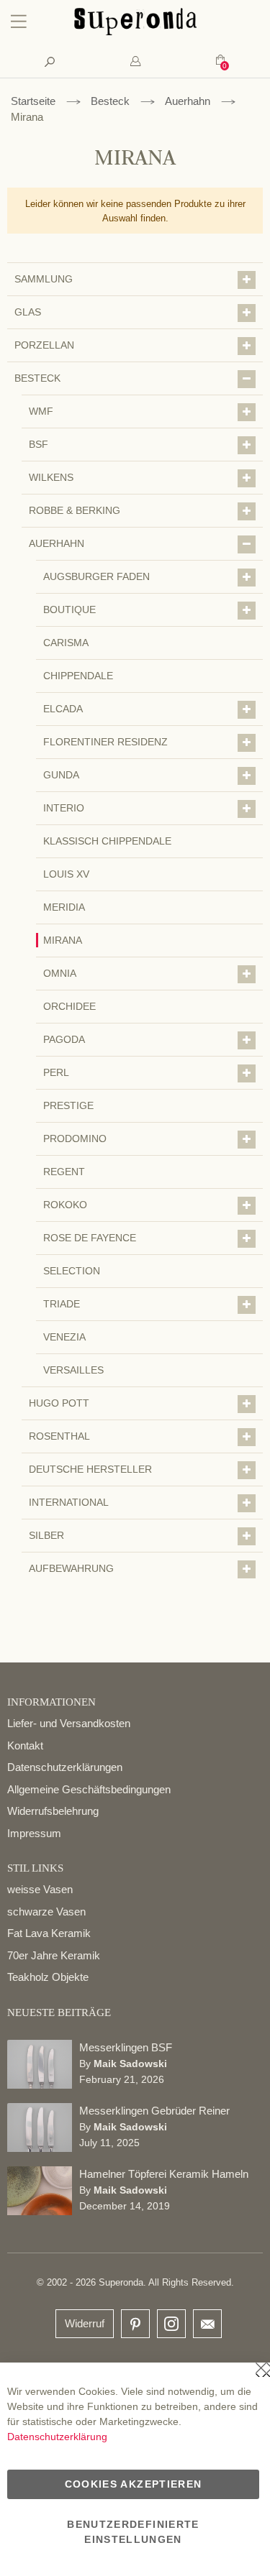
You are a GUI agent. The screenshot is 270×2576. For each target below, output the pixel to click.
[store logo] (135, 32)
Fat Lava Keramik (49, 1933)
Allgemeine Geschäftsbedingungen (89, 1789)
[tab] (135, 61)
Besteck (110, 101)
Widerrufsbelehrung (53, 1811)
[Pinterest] (135, 2325)
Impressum (34, 1833)
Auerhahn (188, 101)
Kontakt (25, 1745)
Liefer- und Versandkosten (69, 1723)
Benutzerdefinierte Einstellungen (133, 2532)
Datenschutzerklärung (57, 2437)
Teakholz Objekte (48, 1977)
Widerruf (85, 2323)
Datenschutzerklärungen (65, 1767)
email (207, 2324)
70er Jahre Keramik (54, 1955)
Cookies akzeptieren (134, 2484)
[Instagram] (171, 2320)
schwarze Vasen (46, 1912)
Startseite (33, 101)
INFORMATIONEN (51, 1702)
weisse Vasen (40, 1889)
